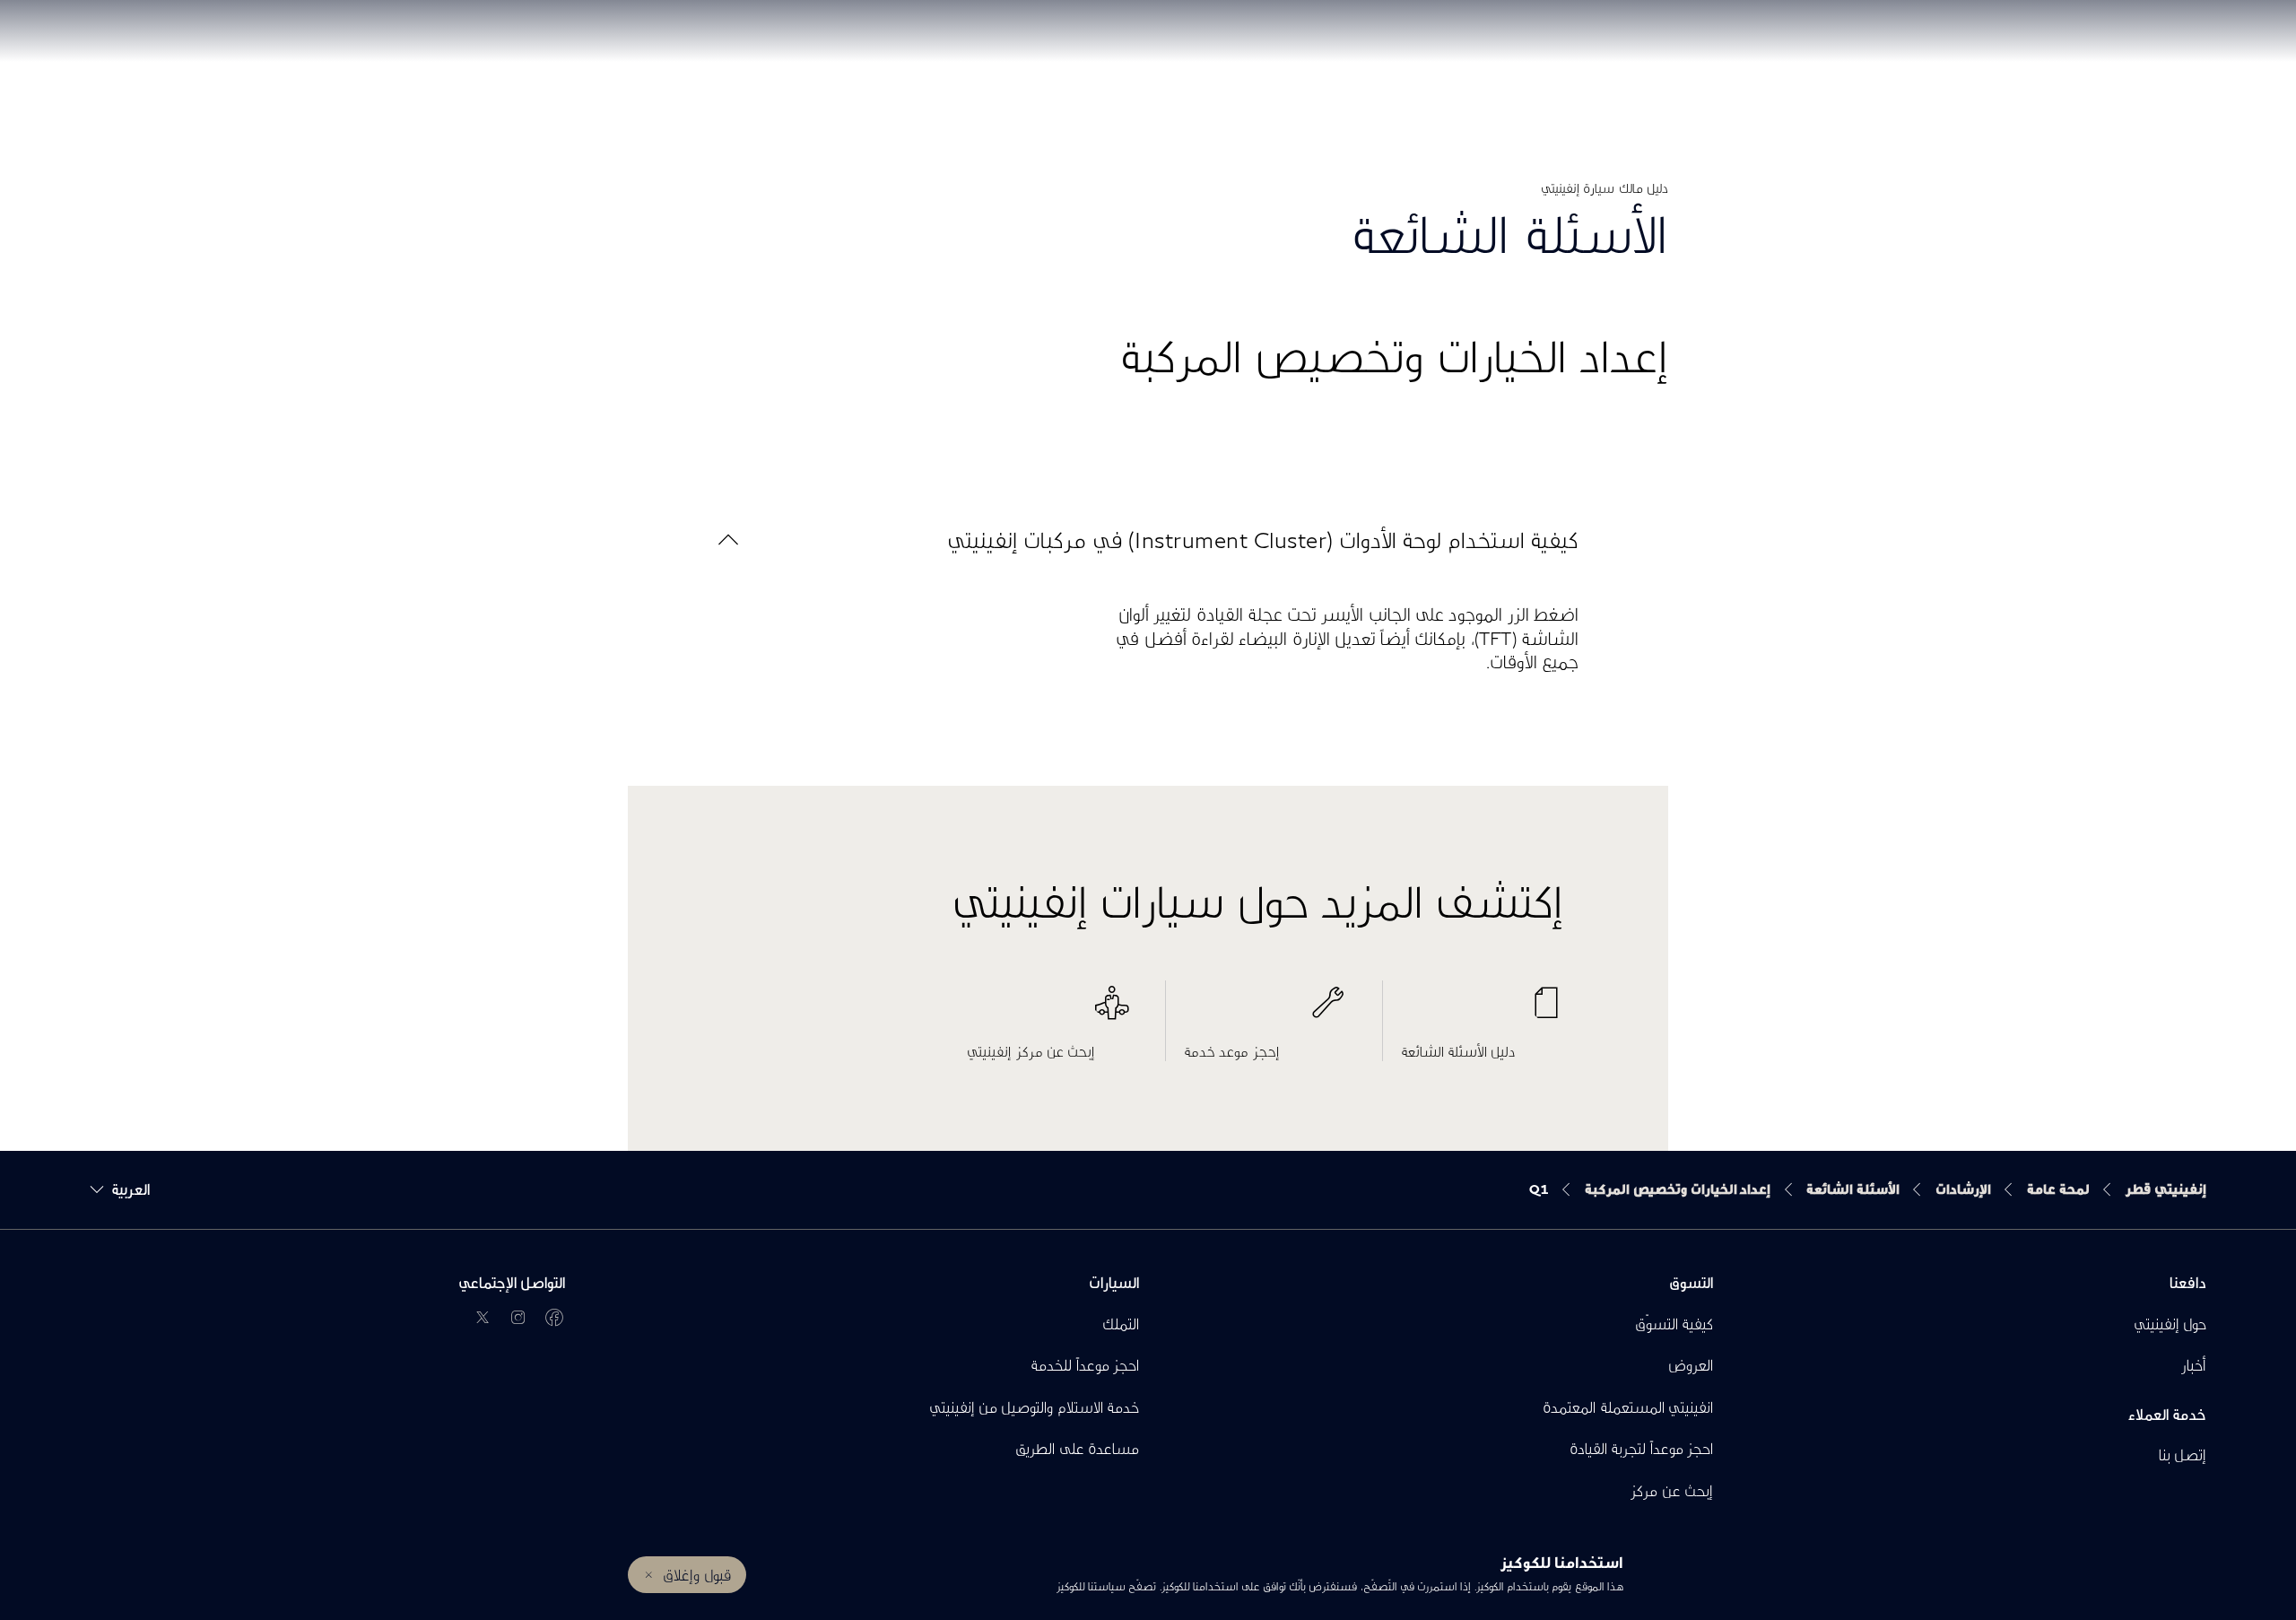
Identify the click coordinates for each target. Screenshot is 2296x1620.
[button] (1148, 540)
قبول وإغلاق (696, 1575)
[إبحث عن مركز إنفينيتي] (1048, 1012)
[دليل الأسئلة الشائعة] (1483, 1012)
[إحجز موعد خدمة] (1265, 1012)
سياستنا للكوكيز (1090, 1586)
